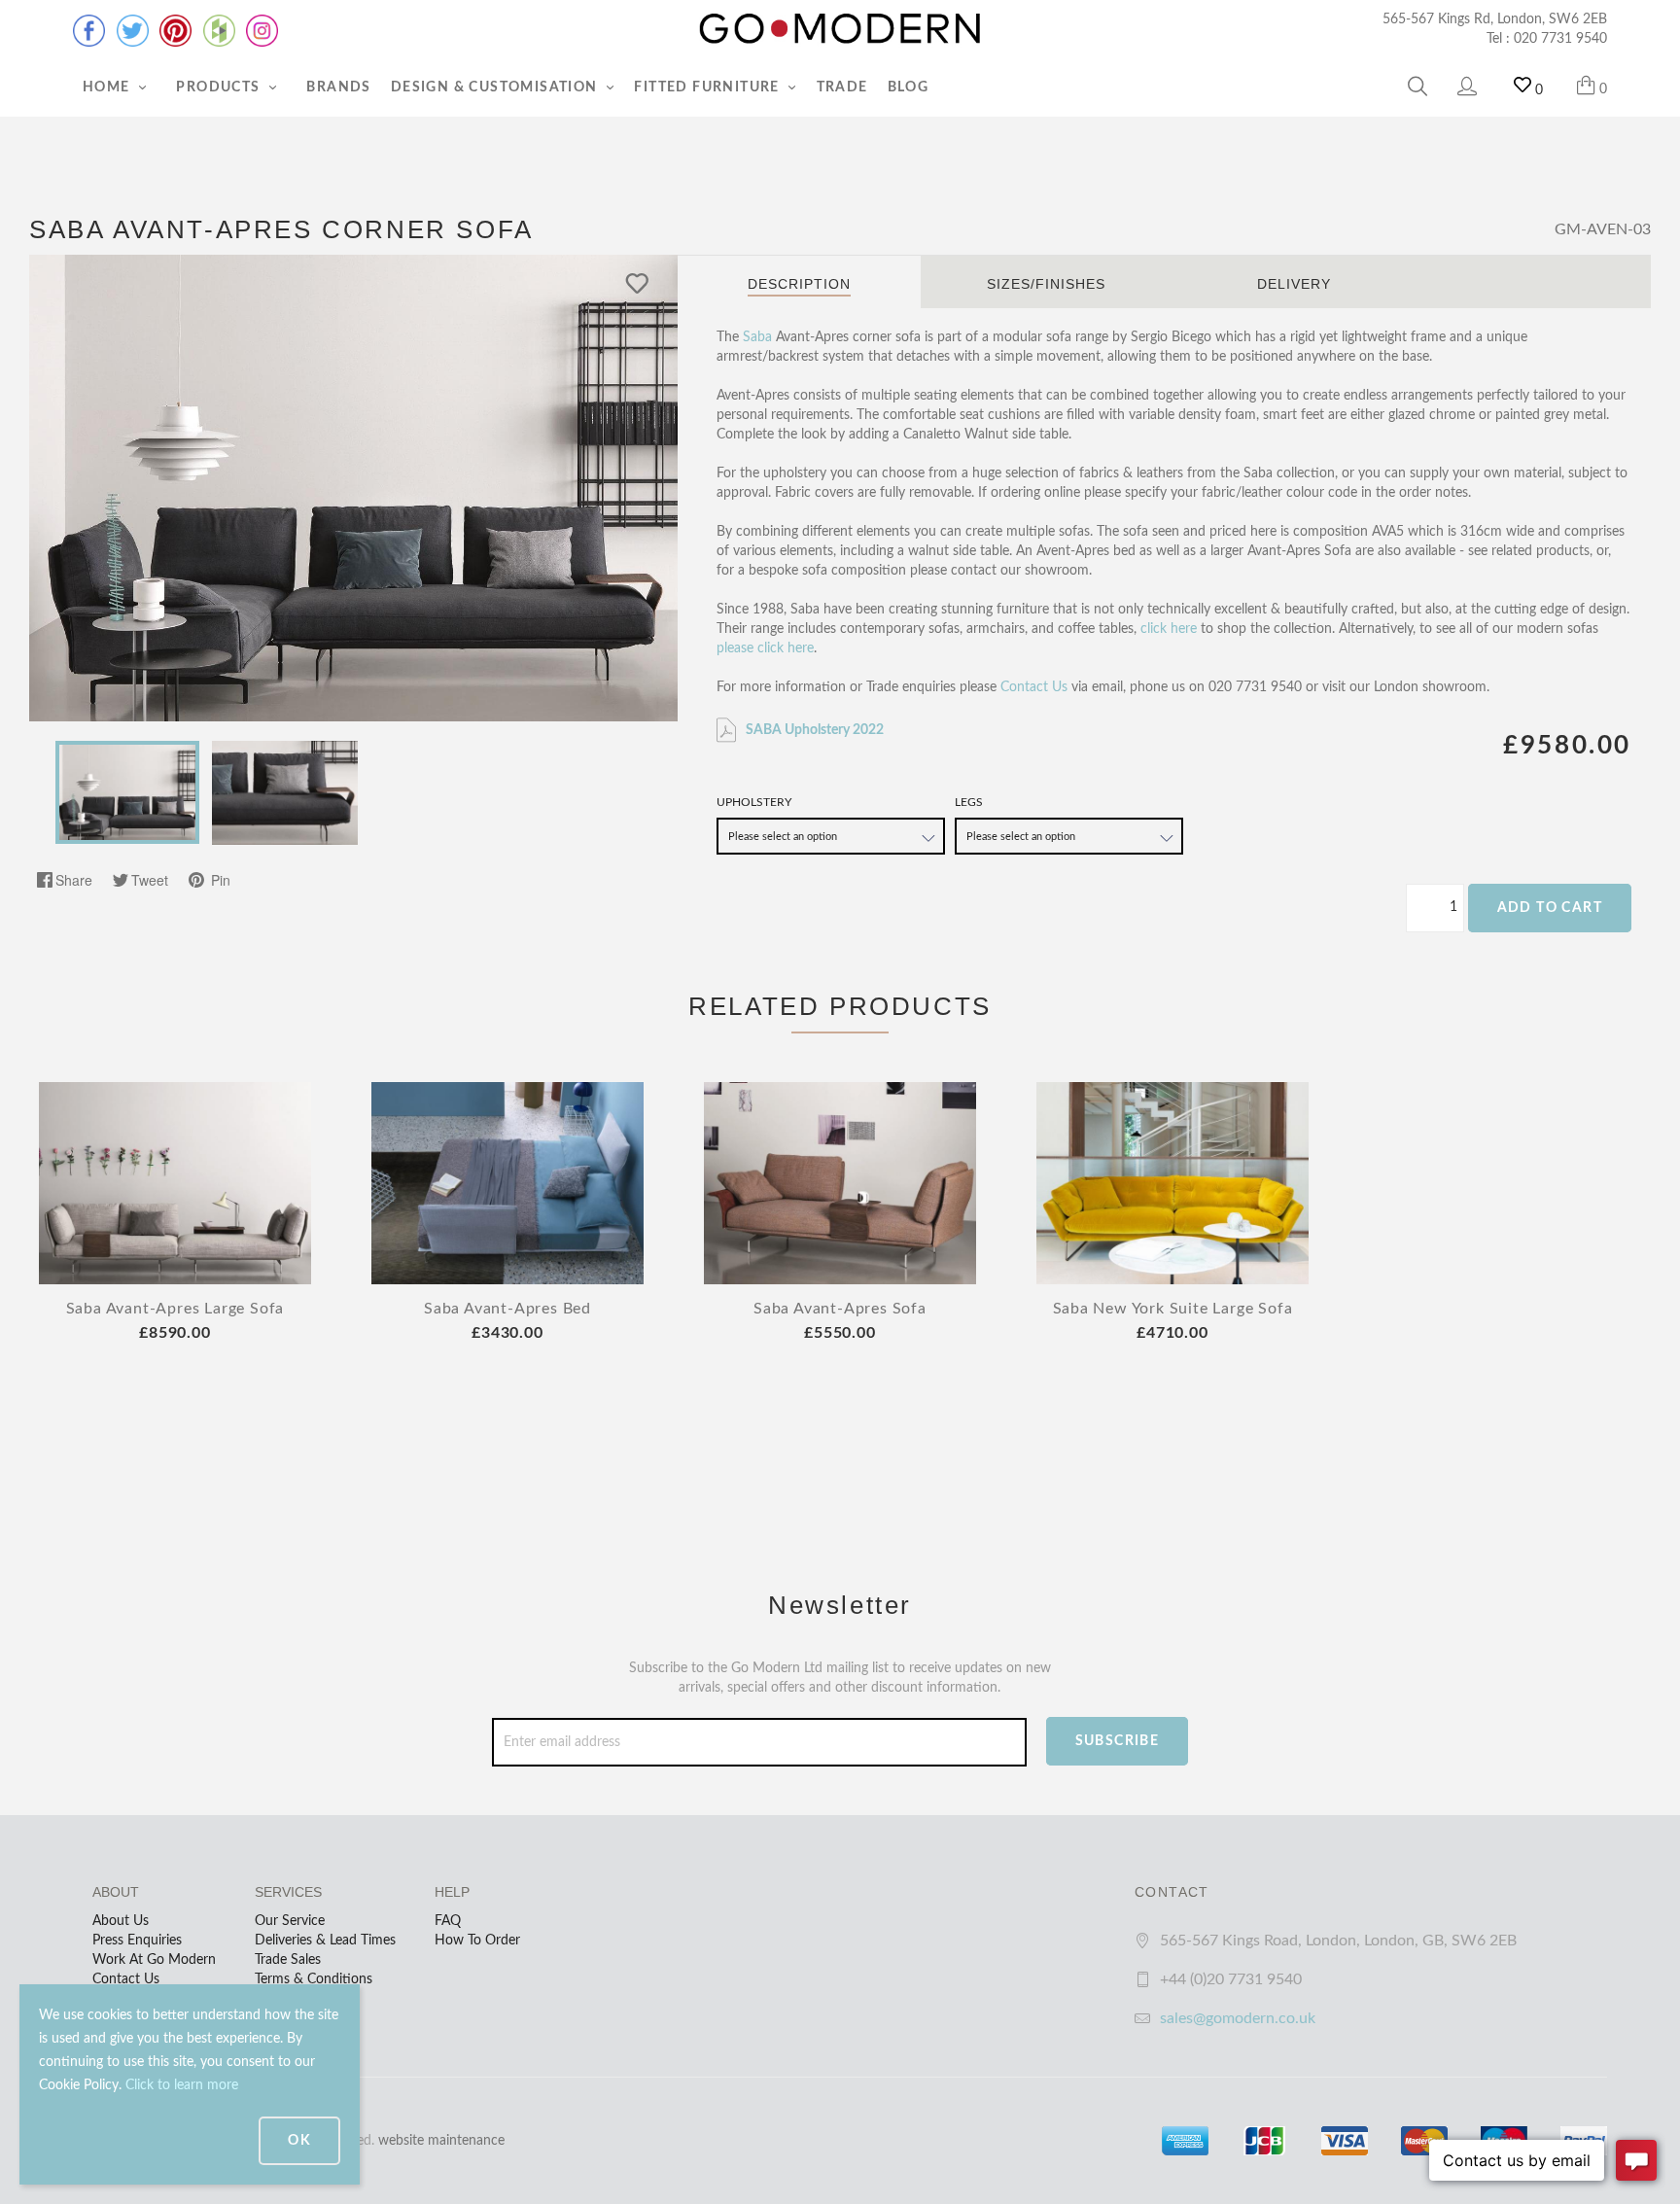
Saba (757, 337)
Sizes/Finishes (1046, 284)
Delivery (1294, 284)
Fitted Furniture (709, 87)
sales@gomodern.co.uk (1238, 2018)
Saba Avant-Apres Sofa (840, 1309)
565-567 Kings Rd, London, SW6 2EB (1495, 19)
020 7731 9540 (1560, 39)
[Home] (840, 29)
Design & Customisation (496, 87)
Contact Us (1034, 687)
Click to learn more (182, 2085)
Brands (338, 87)
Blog (909, 87)
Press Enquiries (137, 1941)
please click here (765, 648)
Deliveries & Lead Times (325, 1941)
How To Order (477, 1941)
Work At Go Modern (154, 1960)
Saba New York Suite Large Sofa (1173, 1309)
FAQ (448, 1921)
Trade (842, 87)
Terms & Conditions (314, 1979)
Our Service (290, 1921)
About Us (121, 1921)
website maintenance (441, 2141)
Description (799, 284)
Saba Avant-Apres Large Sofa (175, 1309)
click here (1169, 629)
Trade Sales (288, 1960)
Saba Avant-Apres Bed (507, 1309)
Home (108, 87)
